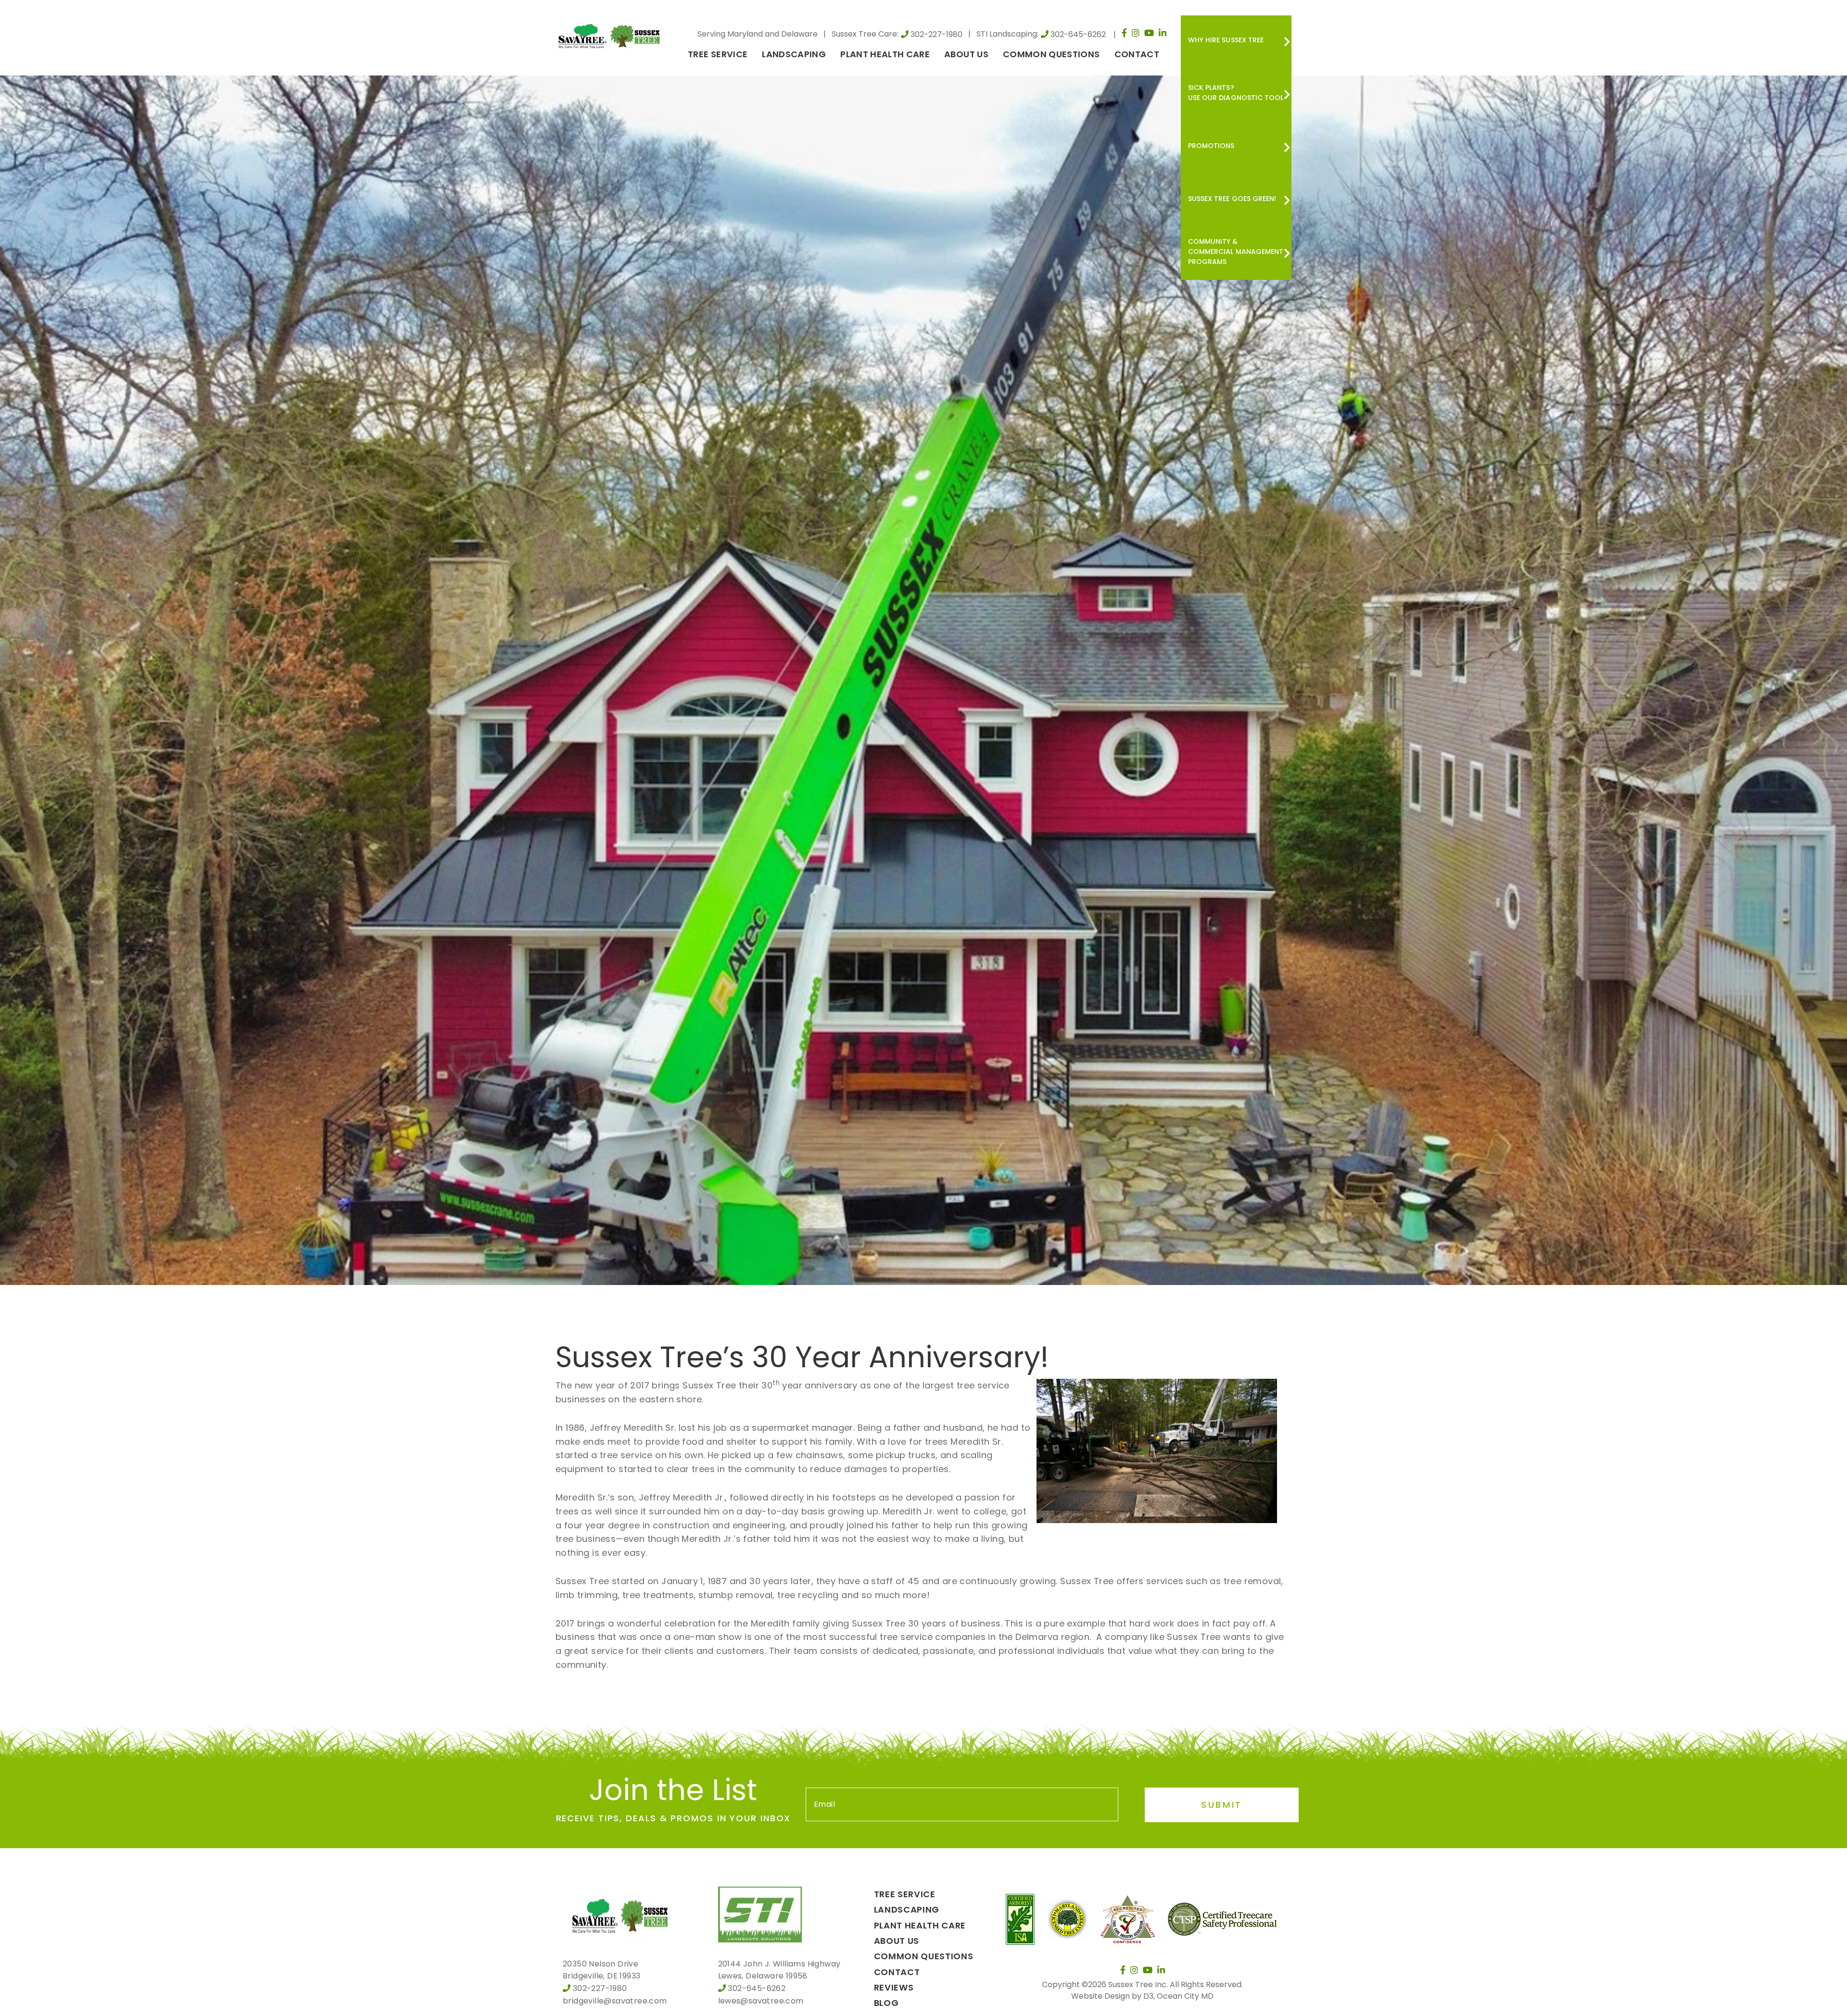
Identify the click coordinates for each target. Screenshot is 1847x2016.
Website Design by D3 (1112, 1996)
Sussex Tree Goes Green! (1232, 199)
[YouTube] (1149, 33)
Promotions (1211, 146)
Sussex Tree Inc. (1138, 1984)
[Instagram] (1136, 33)
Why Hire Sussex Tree (1226, 40)
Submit (1222, 1805)
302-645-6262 (1078, 34)
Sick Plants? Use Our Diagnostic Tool (1236, 93)
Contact (1137, 54)
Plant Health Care (885, 54)
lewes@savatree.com (761, 2001)
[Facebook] (1124, 33)
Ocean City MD (1185, 1996)
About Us (966, 54)
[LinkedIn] (1163, 33)
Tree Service (718, 54)
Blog (886, 2003)
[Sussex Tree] (611, 35)
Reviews (894, 1987)
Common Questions (1051, 54)
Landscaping (794, 54)
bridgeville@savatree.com (615, 2001)
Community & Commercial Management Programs (1236, 252)
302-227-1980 (936, 34)
